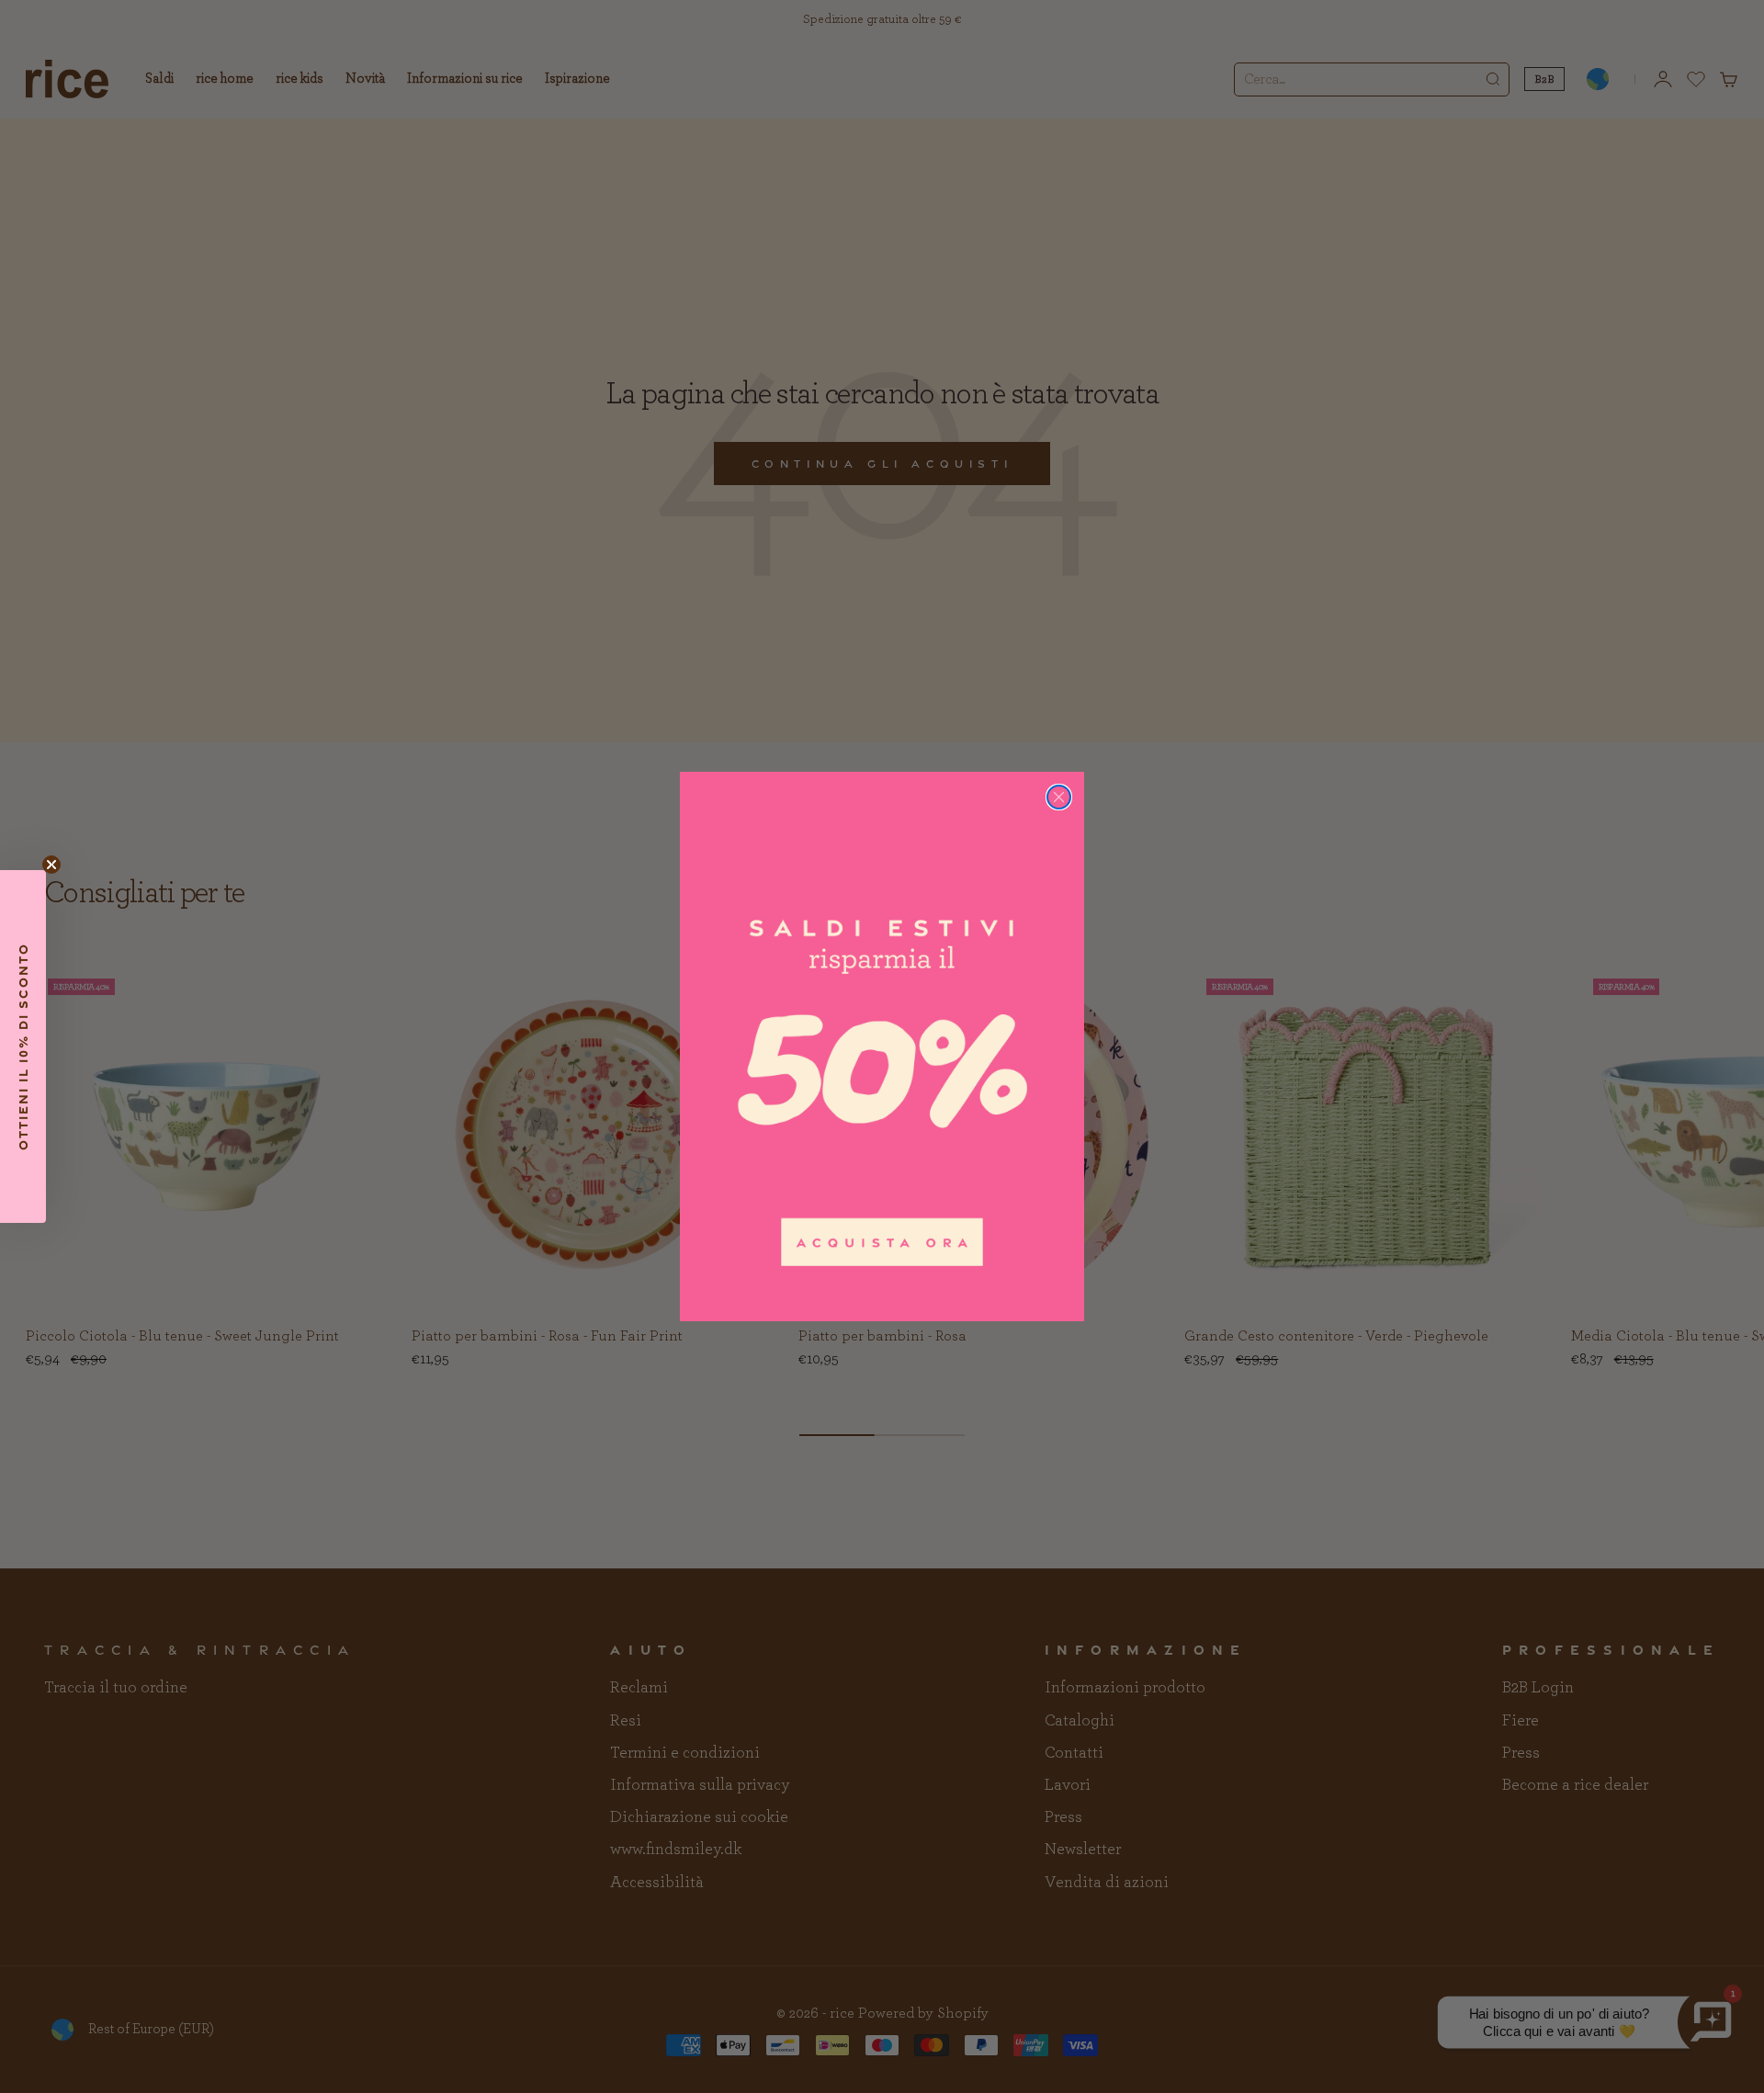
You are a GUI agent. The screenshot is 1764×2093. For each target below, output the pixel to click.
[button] (23, 1046)
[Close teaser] (51, 865)
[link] (882, 1046)
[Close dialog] (1059, 797)
